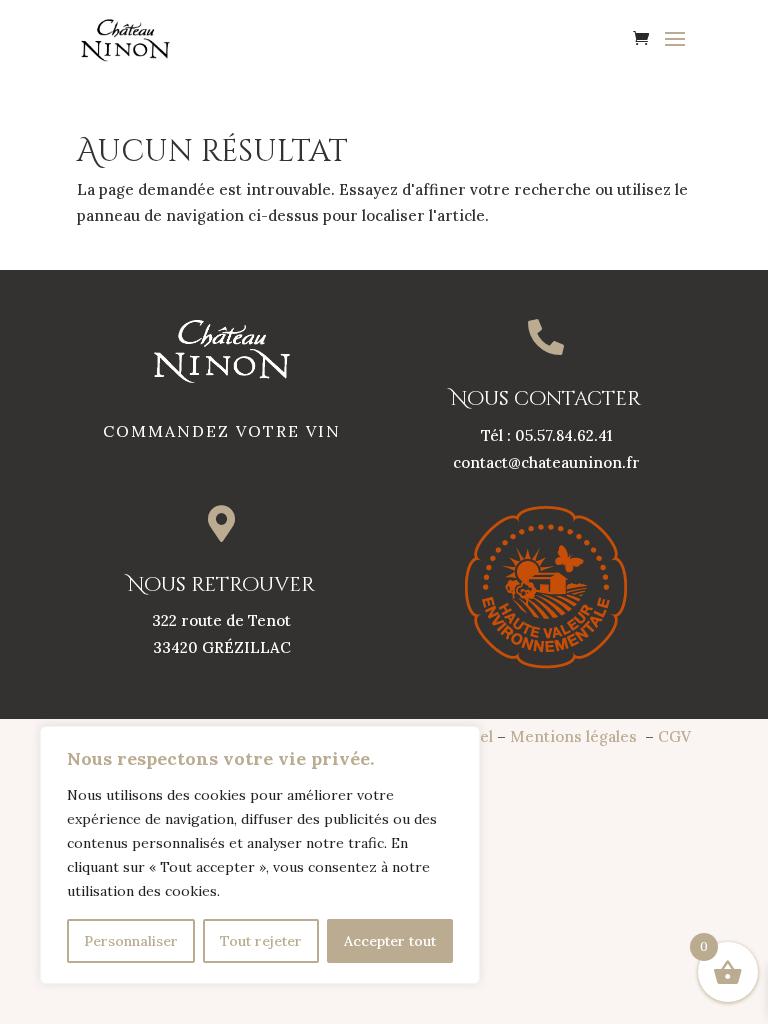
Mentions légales (575, 736)
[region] (260, 855)
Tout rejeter (261, 941)
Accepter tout (390, 941)
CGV (674, 736)
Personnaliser (131, 941)
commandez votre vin (222, 431)
